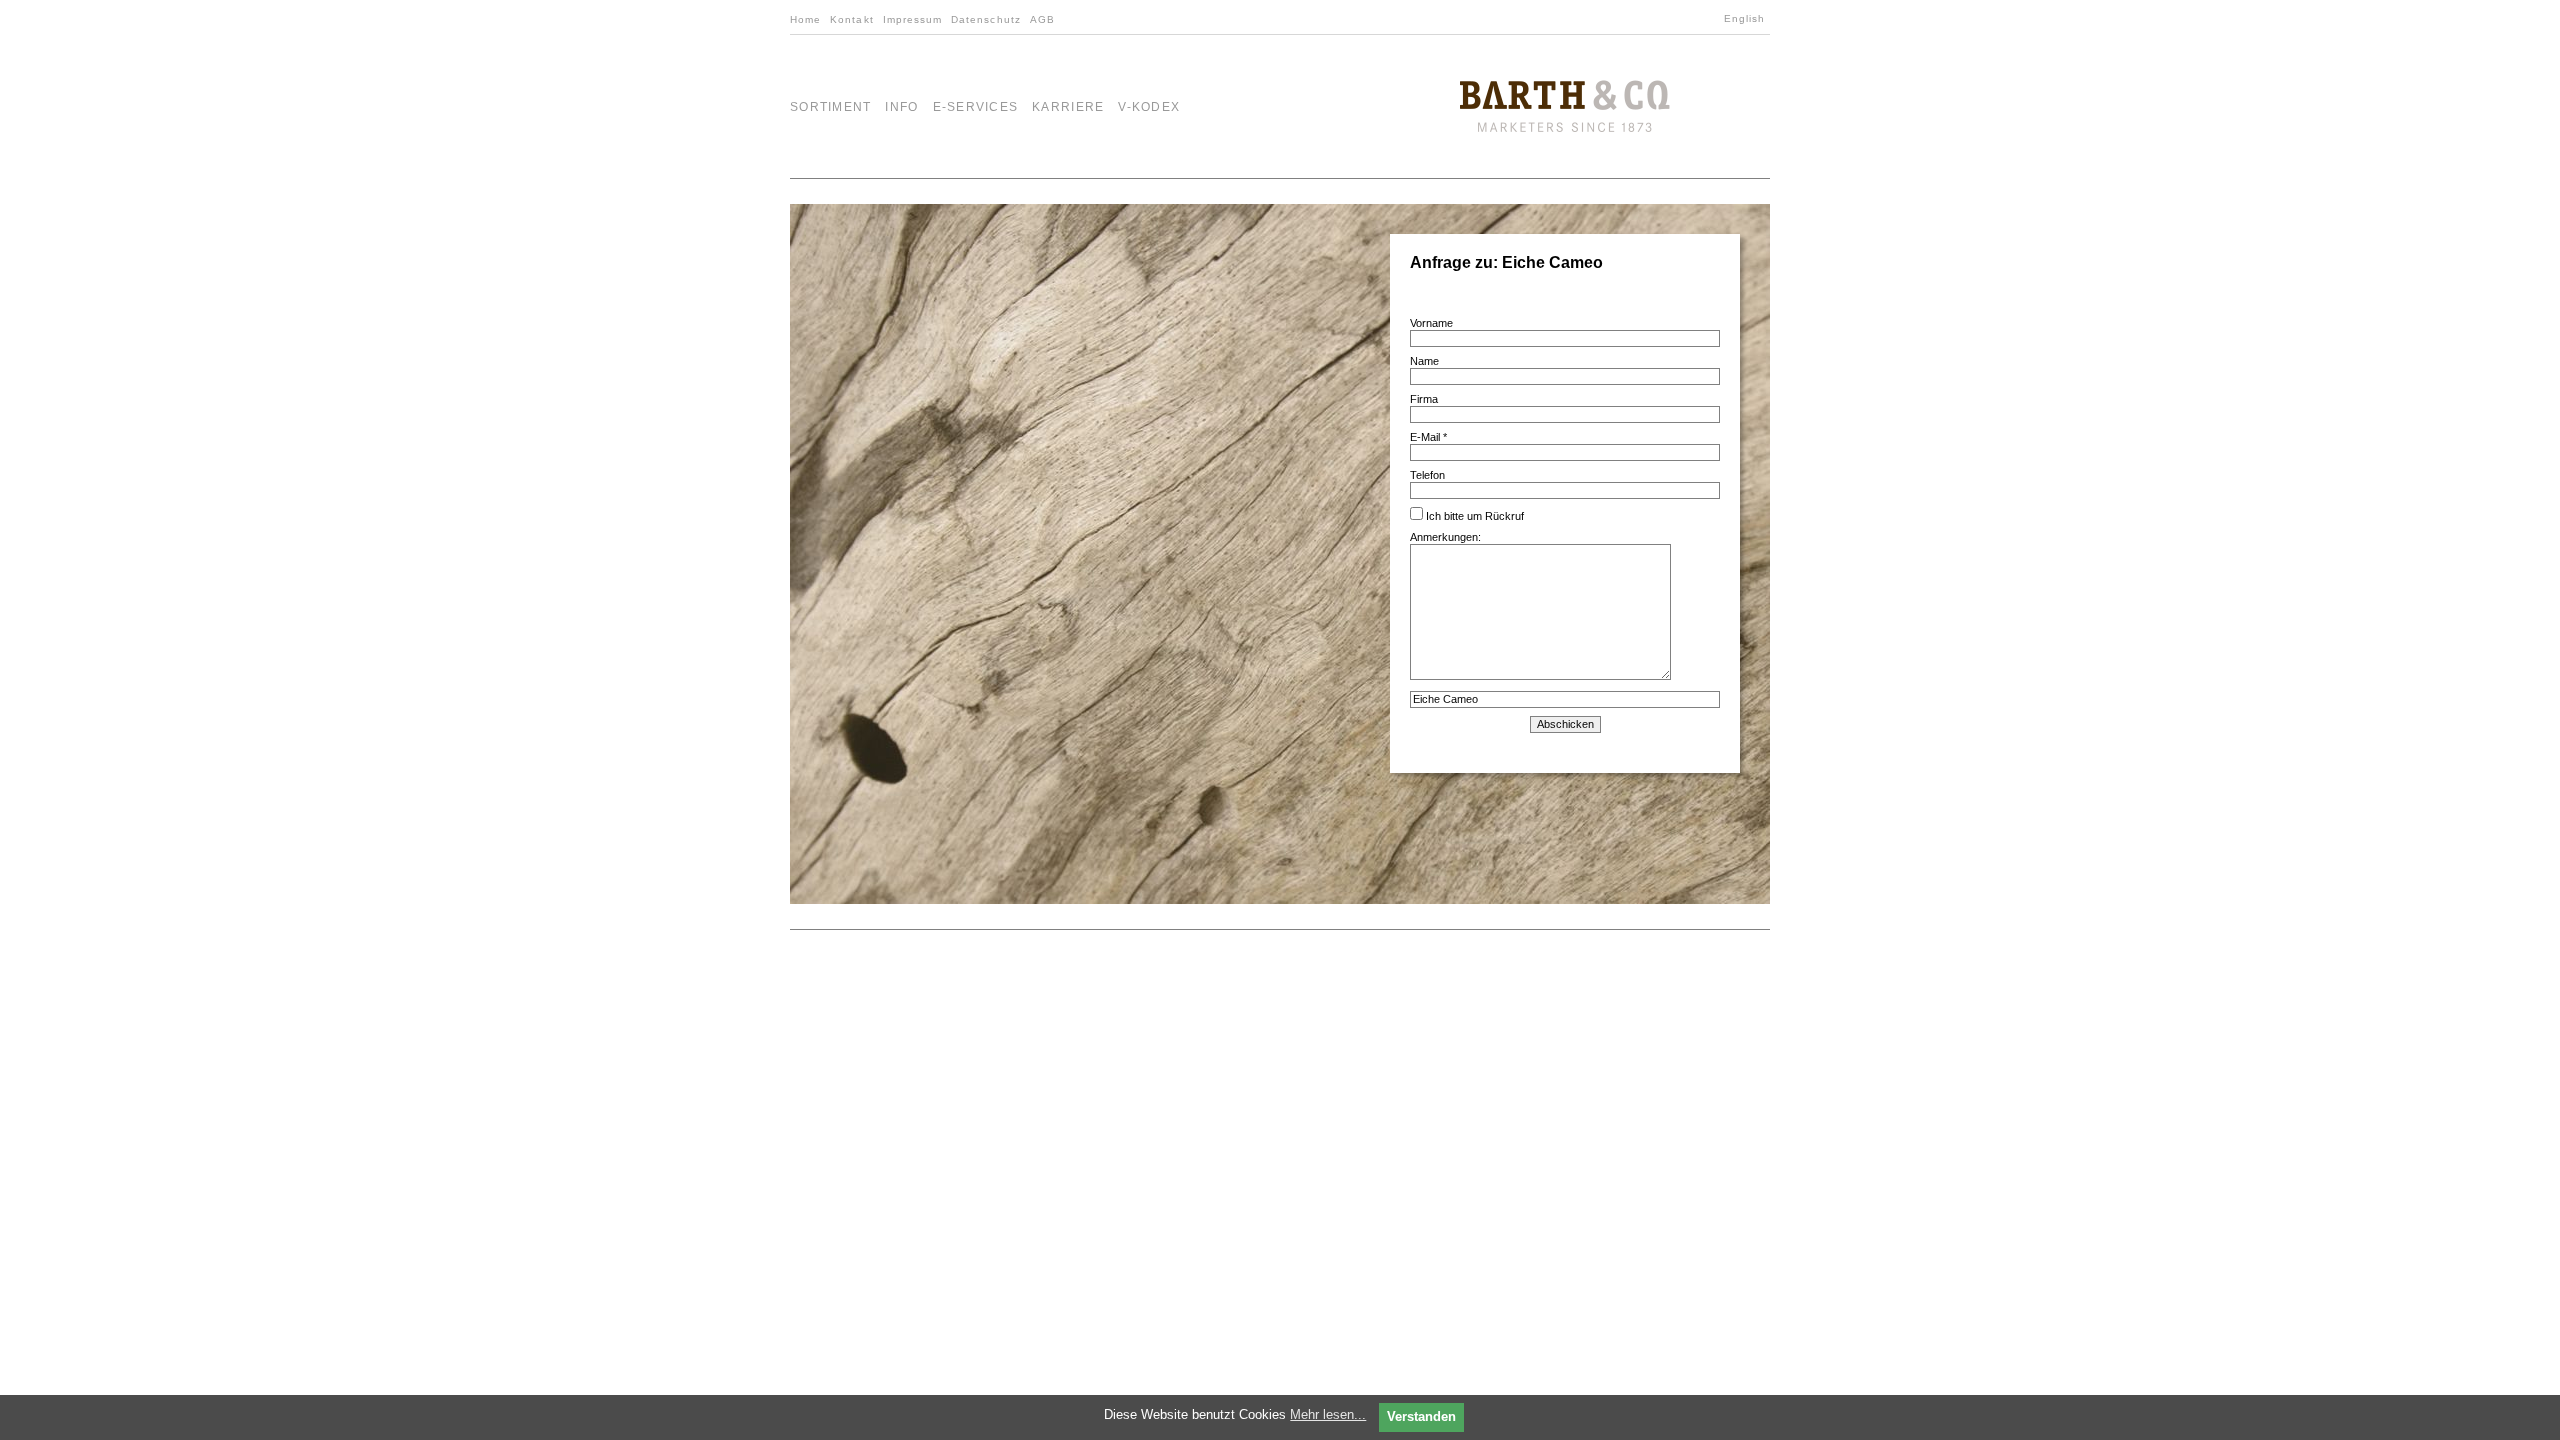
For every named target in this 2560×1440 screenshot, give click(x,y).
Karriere (1068, 107)
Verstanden (1421, 1416)
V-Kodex (1149, 107)
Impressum (913, 19)
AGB (1042, 19)
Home (805, 19)
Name (1424, 361)
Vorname (1431, 323)
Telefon (1427, 475)
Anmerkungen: (1445, 537)
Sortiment (830, 107)
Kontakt (851, 19)
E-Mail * (1428, 437)
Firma (1424, 399)
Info (901, 107)
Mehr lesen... (1328, 1414)
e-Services (976, 107)
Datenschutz (986, 19)
